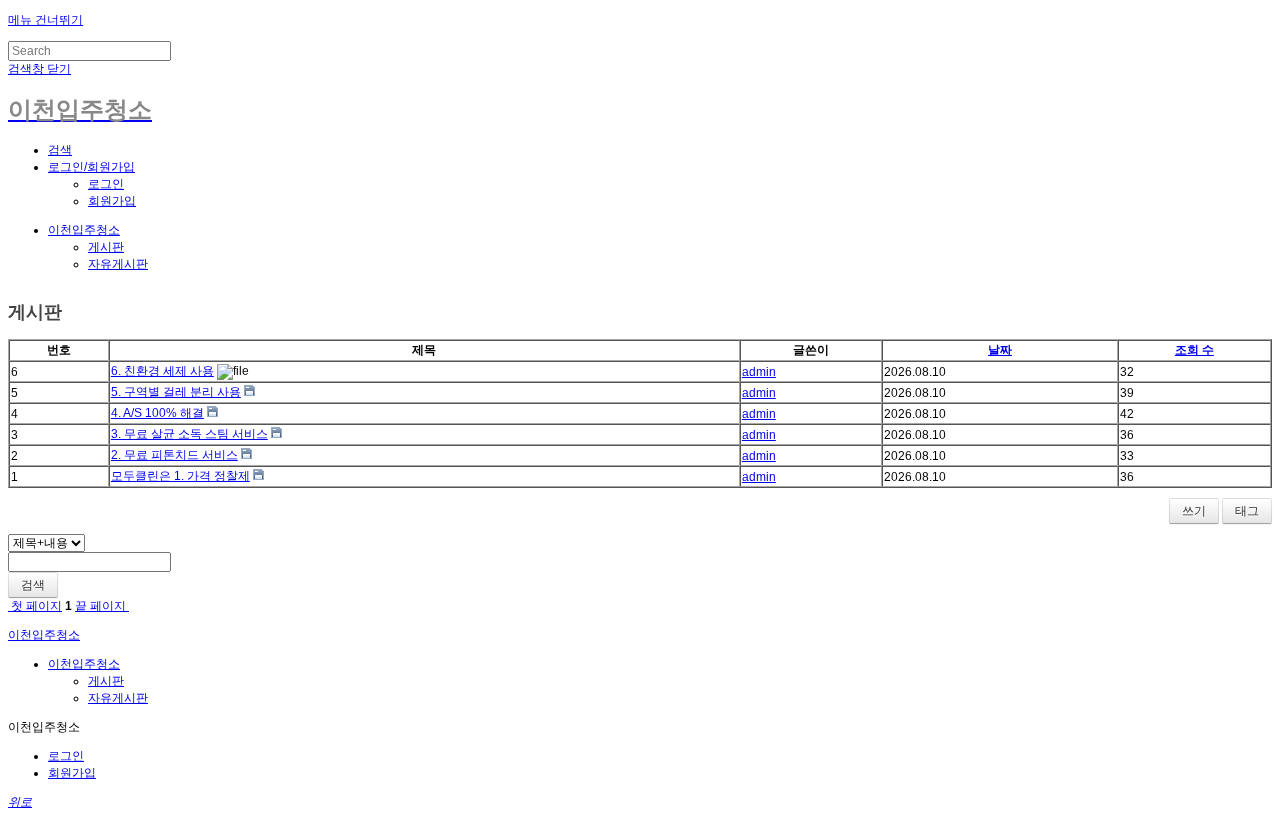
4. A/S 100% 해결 (157, 413)
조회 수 (1194, 350)
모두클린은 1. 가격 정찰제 (180, 476)
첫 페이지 (35, 606)
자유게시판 (118, 264)
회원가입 (112, 201)
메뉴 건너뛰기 (45, 20)
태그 (1247, 511)
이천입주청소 (84, 230)
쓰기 (1194, 511)
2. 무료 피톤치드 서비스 (174, 455)
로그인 (106, 184)
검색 (33, 585)
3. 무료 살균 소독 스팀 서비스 (189, 434)
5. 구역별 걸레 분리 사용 (176, 392)
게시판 (106, 247)
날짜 (1000, 350)
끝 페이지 (102, 606)
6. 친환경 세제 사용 (162, 371)
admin (759, 372)
